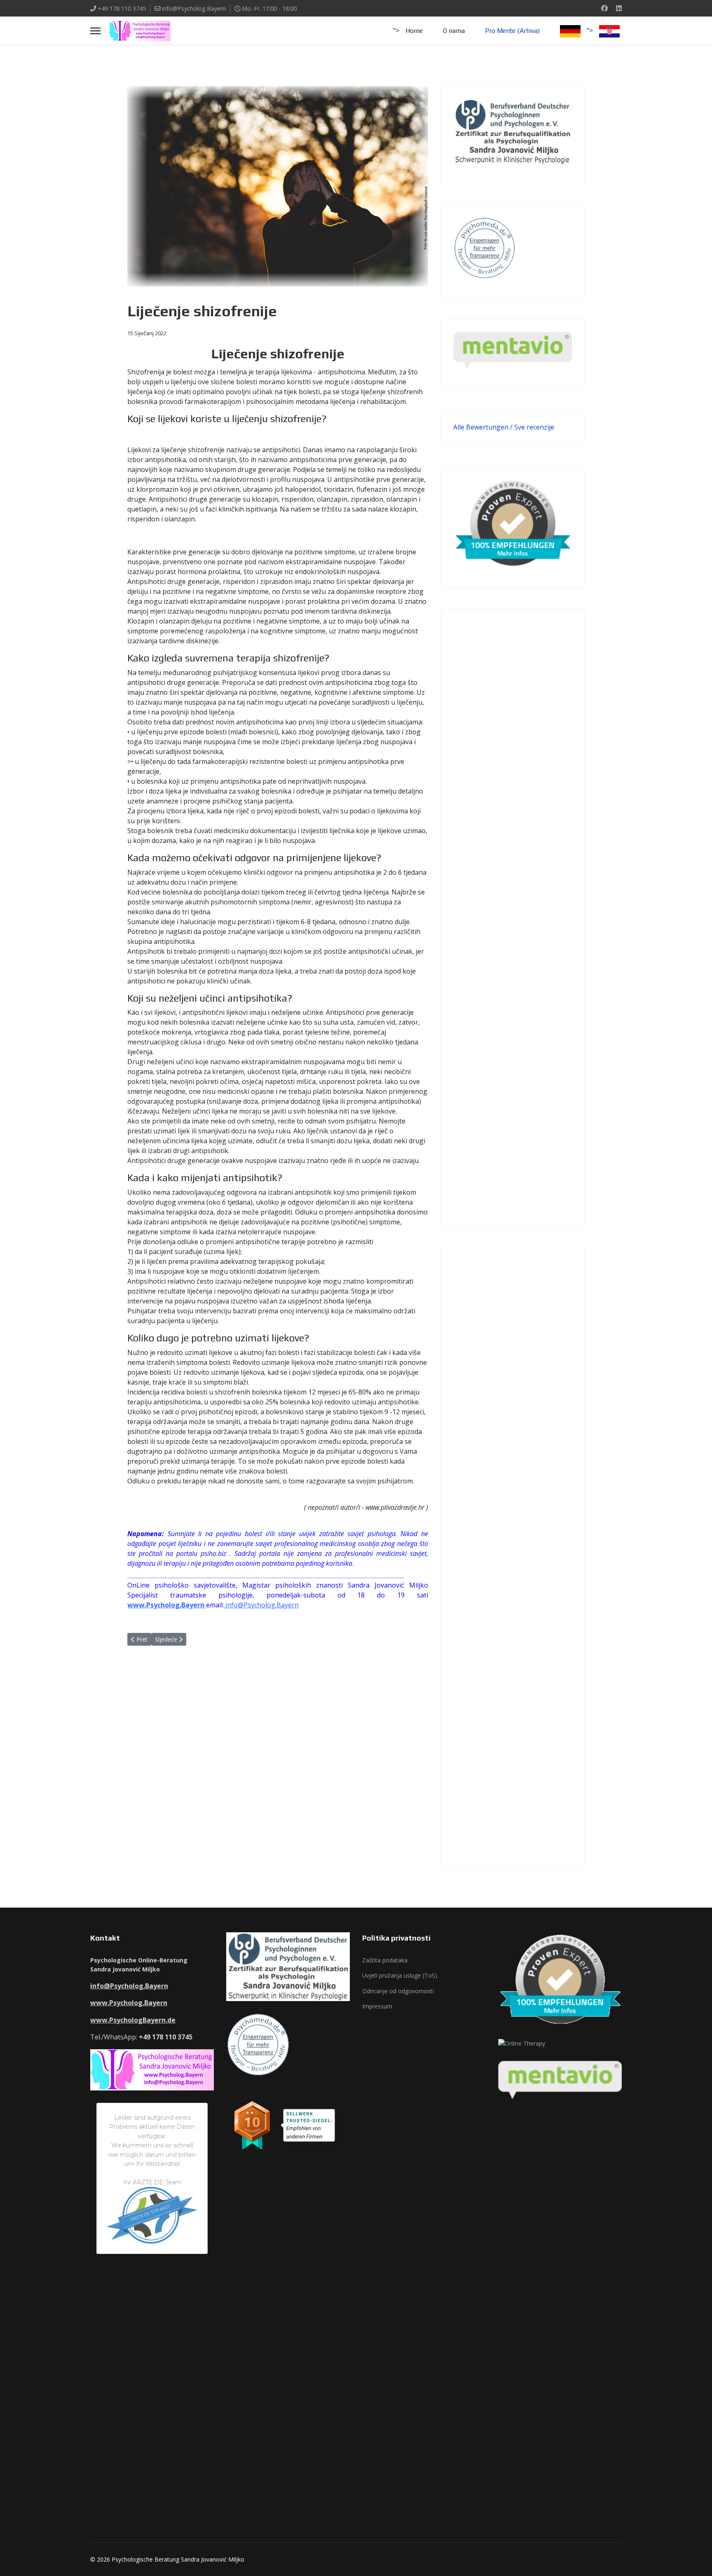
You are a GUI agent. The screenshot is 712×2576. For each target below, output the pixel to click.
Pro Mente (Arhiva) (512, 31)
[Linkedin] (619, 8)
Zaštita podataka (385, 1960)
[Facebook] (604, 8)
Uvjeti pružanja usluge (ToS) (400, 1975)
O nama (454, 31)
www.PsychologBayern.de (133, 2020)
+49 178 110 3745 (122, 8)
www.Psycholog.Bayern (166, 1605)
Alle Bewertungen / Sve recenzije (504, 427)
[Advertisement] (513, 918)
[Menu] (95, 31)
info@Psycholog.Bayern (194, 8)
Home (414, 31)
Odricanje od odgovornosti (398, 1991)
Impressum (377, 2006)
